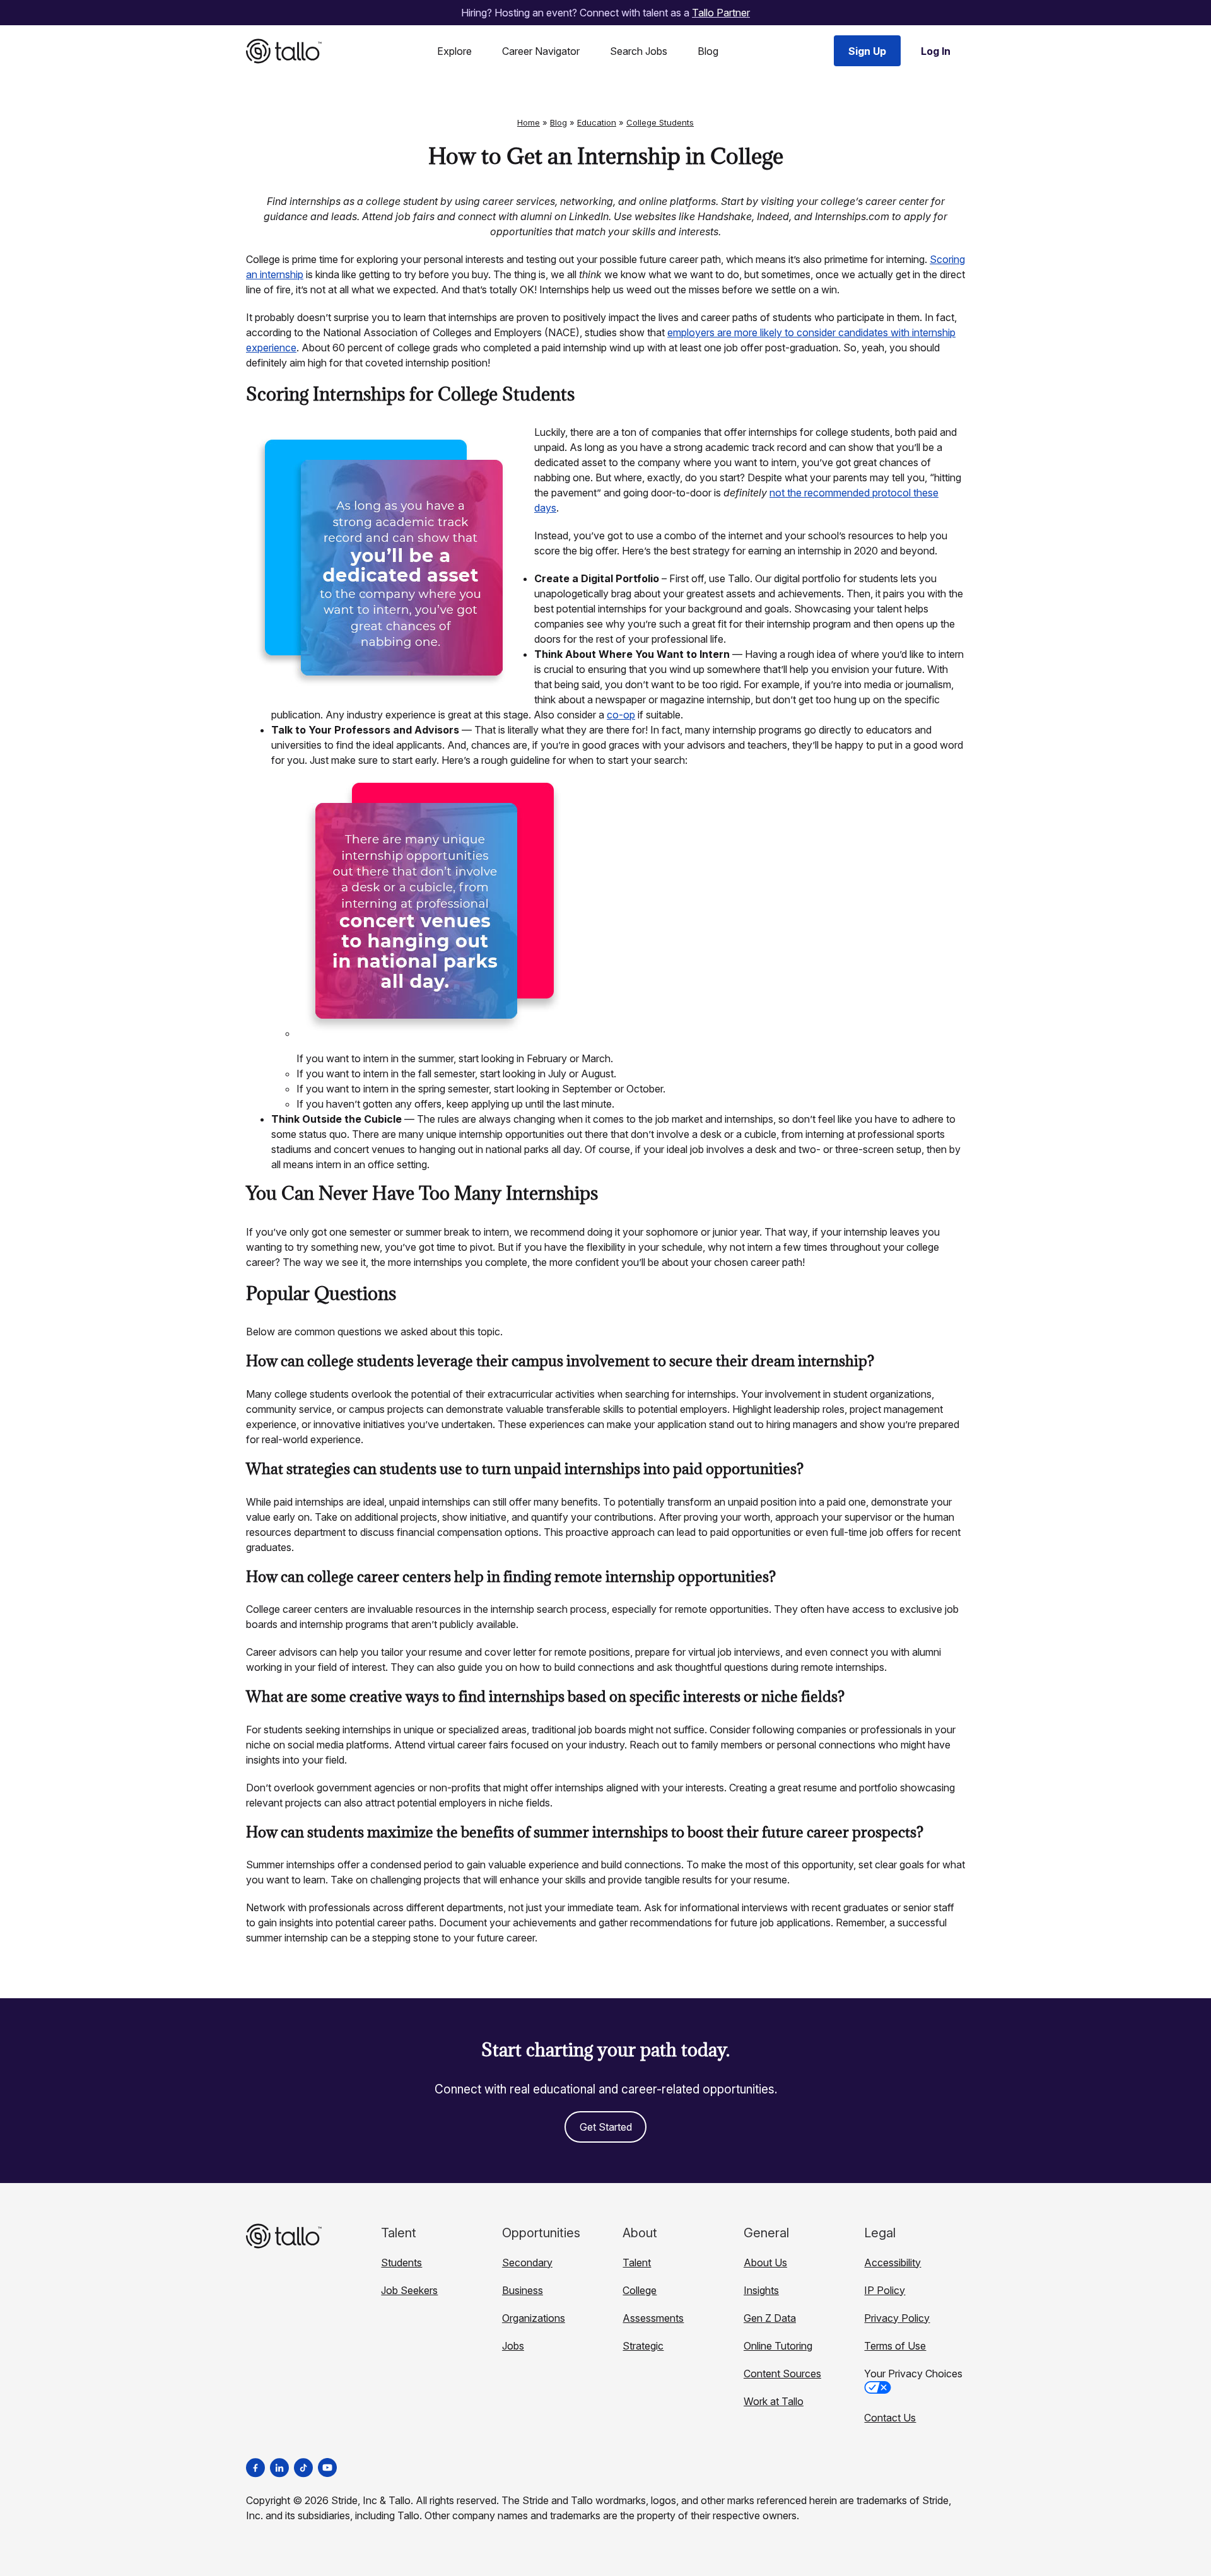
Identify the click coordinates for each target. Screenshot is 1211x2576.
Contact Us (890, 2418)
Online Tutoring (778, 2346)
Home (529, 122)
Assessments (653, 2318)
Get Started (606, 2127)
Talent (637, 2263)
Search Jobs (639, 51)
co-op (621, 715)
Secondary (527, 2263)
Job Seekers (409, 2290)
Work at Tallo (774, 2401)
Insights (761, 2290)
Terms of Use (895, 2346)
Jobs (513, 2346)
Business (523, 2290)
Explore (454, 51)
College (640, 2290)
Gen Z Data (770, 2318)
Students (401, 2263)
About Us (765, 2263)
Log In (936, 51)
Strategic (643, 2346)
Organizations (534, 2318)
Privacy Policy (897, 2318)
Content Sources (782, 2374)
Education (597, 122)
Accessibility (892, 2263)
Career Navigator (541, 51)
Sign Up (867, 51)
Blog (708, 51)
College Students (660, 122)
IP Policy (885, 2290)
